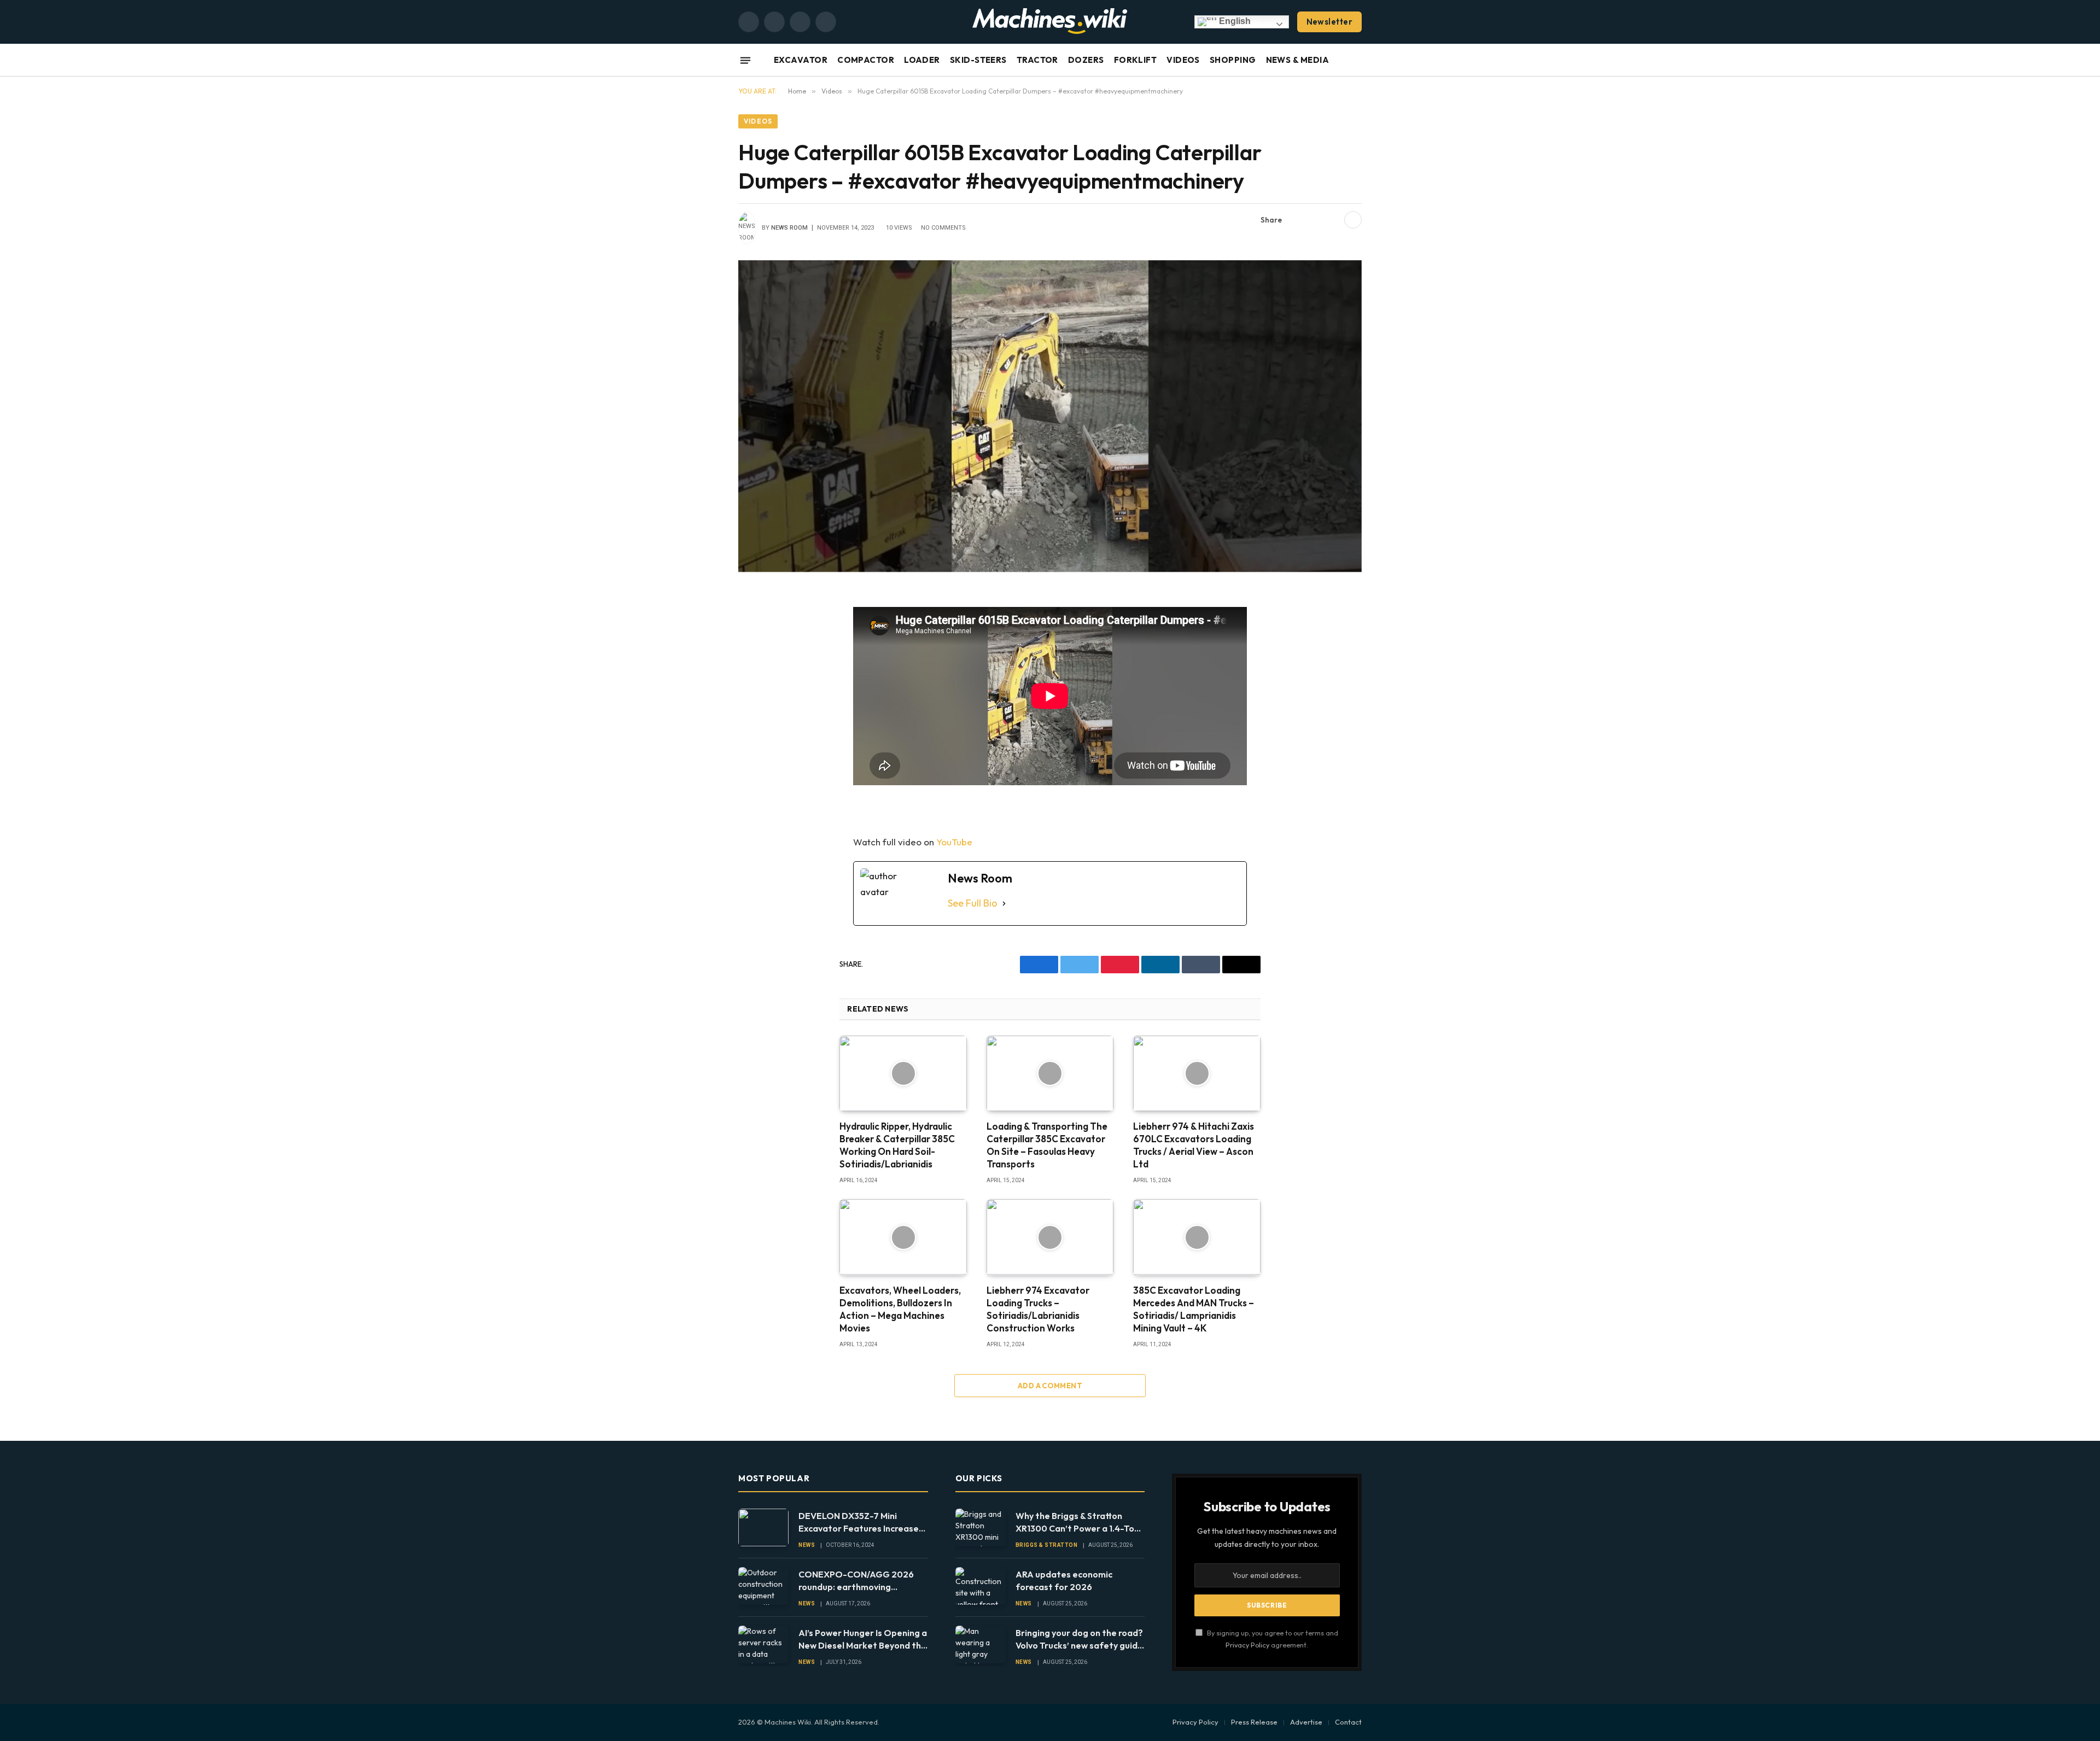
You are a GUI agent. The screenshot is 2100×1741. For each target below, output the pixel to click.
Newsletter (1330, 22)
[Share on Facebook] (1297, 220)
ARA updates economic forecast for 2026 (1064, 1581)
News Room (789, 228)
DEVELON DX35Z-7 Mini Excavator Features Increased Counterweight (861, 1523)
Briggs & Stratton (1047, 1545)
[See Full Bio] (1004, 904)
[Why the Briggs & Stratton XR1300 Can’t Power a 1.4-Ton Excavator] (981, 1527)
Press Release (1254, 1722)
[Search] (1361, 60)
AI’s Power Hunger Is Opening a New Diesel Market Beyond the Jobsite (863, 1640)
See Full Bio (973, 903)
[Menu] (745, 60)
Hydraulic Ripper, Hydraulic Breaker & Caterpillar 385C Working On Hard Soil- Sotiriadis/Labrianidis (897, 1145)
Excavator (801, 60)
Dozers (1086, 60)
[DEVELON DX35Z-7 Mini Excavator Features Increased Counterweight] (763, 1527)
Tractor (1037, 60)
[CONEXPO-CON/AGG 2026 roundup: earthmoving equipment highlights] (763, 1586)
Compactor (866, 60)
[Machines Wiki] (1050, 22)
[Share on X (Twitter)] (1314, 220)
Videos (1183, 60)
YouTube (954, 842)
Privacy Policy (1247, 1645)
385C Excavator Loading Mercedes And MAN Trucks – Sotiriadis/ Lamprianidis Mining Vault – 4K (1194, 1309)
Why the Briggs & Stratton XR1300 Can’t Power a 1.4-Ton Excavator (1077, 1523)
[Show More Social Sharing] (1353, 220)
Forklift (1136, 60)
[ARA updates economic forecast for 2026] (981, 1586)
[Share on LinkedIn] (1332, 220)
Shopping (1233, 60)
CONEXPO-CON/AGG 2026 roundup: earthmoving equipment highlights (856, 1581)
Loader (922, 60)
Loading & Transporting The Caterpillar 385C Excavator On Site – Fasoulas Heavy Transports (1047, 1145)
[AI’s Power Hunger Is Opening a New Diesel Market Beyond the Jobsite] (763, 1644)
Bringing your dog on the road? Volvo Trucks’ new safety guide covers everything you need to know (1079, 1640)
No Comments (943, 228)
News (807, 1545)
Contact (1348, 1722)
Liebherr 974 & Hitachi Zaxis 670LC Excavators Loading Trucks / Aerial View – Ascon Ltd (1194, 1145)
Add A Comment (1050, 1386)
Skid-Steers (978, 60)
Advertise (1306, 1722)
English (1234, 21)
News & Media (1297, 60)
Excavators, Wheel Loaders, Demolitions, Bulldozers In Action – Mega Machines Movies (900, 1309)
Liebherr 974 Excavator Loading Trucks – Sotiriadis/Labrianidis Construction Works (1038, 1309)
